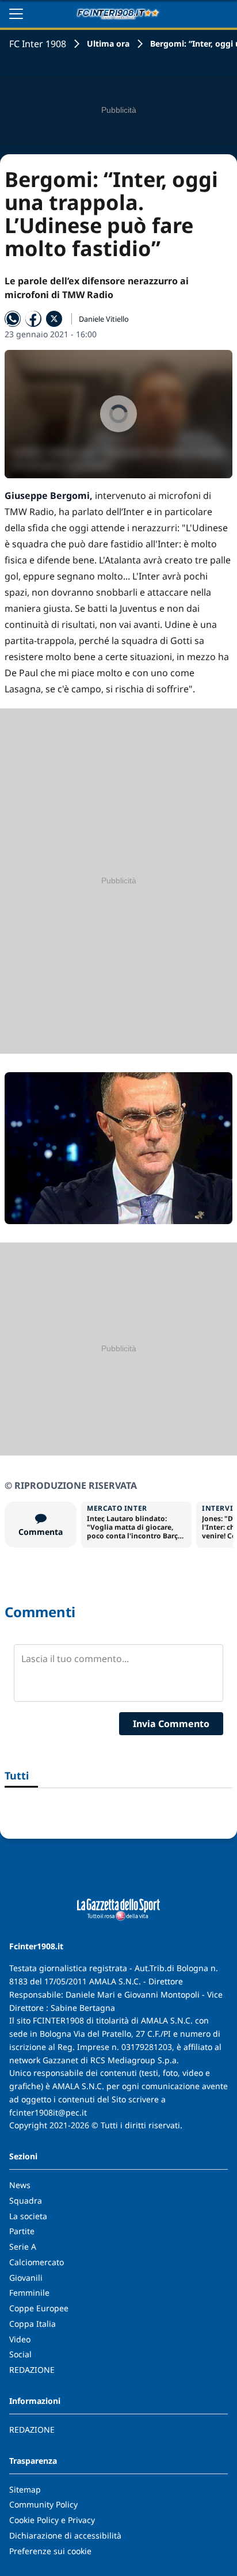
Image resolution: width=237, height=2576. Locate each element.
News (20, 2185)
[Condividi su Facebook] (33, 319)
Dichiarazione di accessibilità (65, 2535)
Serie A (23, 2247)
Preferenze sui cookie (50, 2551)
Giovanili (26, 2278)
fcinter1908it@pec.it (48, 2112)
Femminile (29, 2293)
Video (20, 2339)
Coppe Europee (39, 2308)
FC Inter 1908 (38, 44)
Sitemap (25, 2489)
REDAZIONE (32, 2370)
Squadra (26, 2200)
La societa (28, 2216)
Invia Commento (171, 1724)
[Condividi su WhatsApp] (13, 319)
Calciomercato (37, 2262)
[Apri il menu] (16, 14)
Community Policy (43, 2504)
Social (20, 2354)
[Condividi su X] (54, 319)
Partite (22, 2231)
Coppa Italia (33, 2324)
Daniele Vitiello (104, 319)
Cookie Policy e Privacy (52, 2520)
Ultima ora (108, 43)
